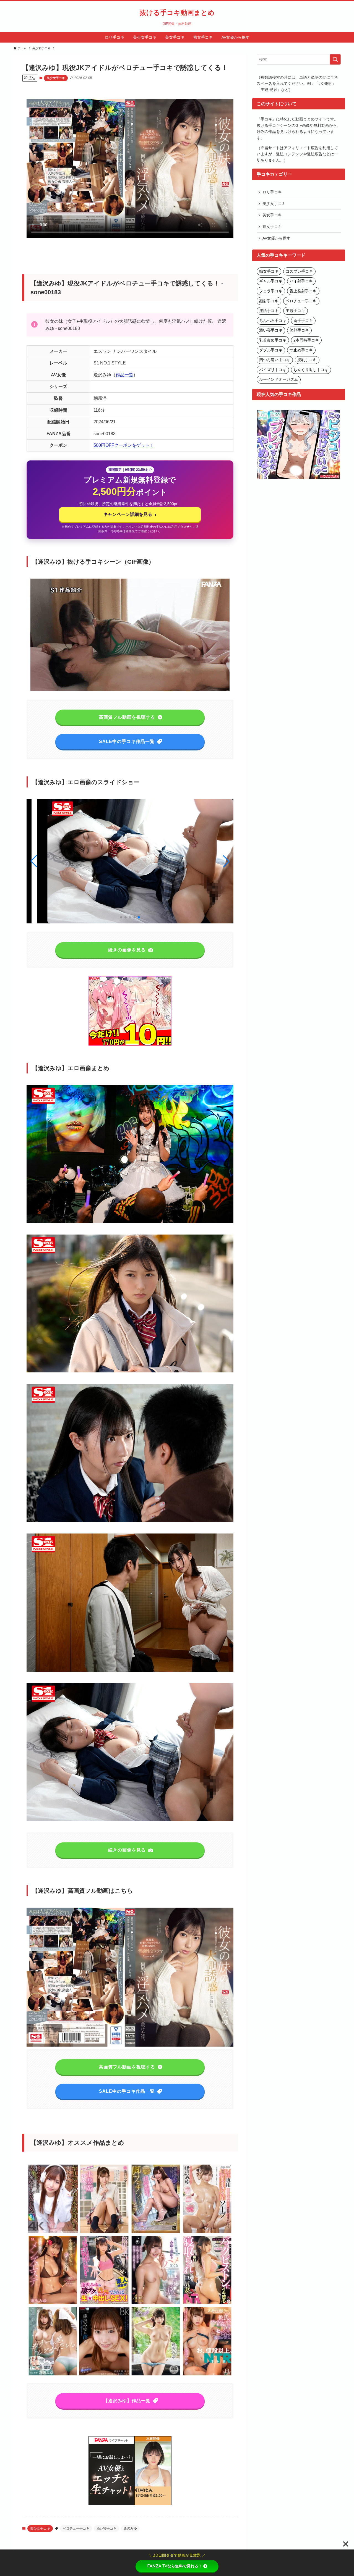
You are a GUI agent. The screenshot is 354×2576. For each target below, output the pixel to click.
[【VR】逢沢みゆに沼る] (104, 2374)
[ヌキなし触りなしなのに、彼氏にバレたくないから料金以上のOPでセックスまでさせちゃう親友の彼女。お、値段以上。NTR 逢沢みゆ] (207, 2374)
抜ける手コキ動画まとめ (177, 13)
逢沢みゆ (130, 2528)
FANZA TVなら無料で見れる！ (175, 2566)
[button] (226, 861)
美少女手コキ (56, 78)
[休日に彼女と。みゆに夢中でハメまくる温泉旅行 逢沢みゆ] (156, 2303)
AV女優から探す (276, 238)
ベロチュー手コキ (76, 2528)
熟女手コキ (272, 227)
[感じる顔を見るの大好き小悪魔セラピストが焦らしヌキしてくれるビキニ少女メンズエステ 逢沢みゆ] (53, 2303)
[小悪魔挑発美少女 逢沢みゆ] (104, 2232)
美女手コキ (272, 215)
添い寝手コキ (106, 2528)
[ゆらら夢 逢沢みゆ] (156, 2374)
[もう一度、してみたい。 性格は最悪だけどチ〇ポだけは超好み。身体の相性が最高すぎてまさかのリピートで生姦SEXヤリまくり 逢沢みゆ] (53, 2374)
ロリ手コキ (272, 192)
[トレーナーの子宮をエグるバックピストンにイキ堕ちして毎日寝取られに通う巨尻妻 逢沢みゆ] (207, 2303)
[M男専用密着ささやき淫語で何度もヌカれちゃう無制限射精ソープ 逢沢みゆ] (207, 2232)
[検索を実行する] (335, 59)
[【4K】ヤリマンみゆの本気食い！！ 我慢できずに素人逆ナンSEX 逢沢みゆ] (53, 2232)
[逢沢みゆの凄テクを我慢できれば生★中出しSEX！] (104, 2303)
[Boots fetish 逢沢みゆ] (156, 2232)
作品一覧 (124, 375)
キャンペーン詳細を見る (130, 514)
